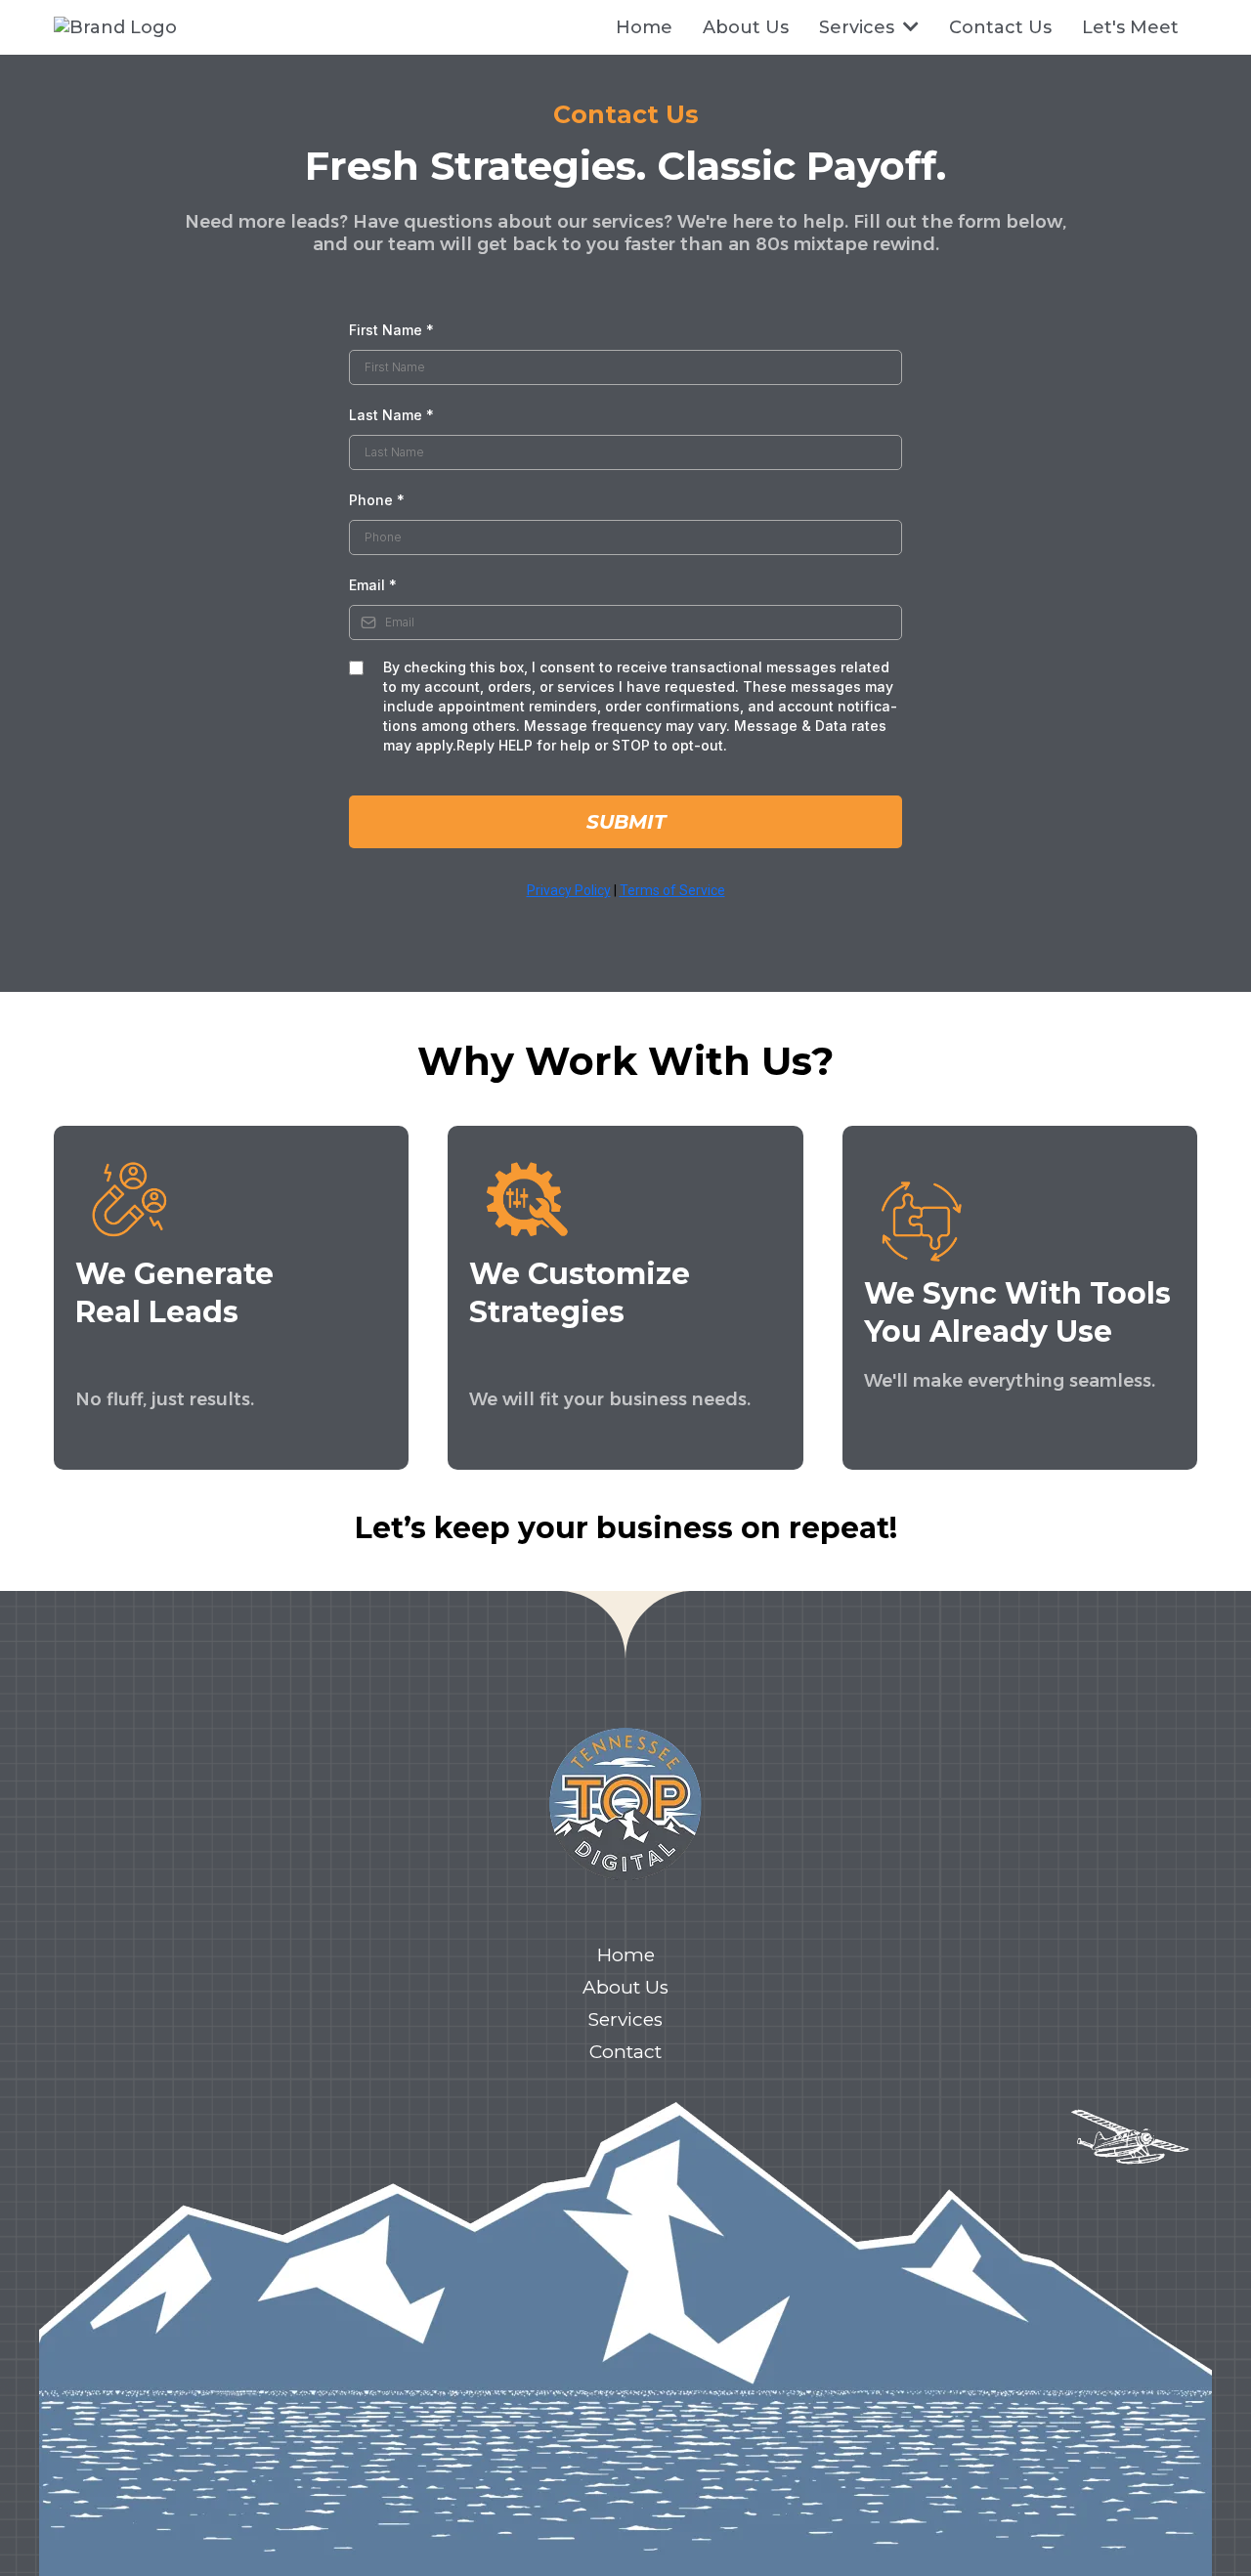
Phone (377, 500)
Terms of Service (672, 890)
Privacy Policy (569, 890)
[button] (909, 27)
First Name (391, 330)
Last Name (391, 415)
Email (373, 585)
